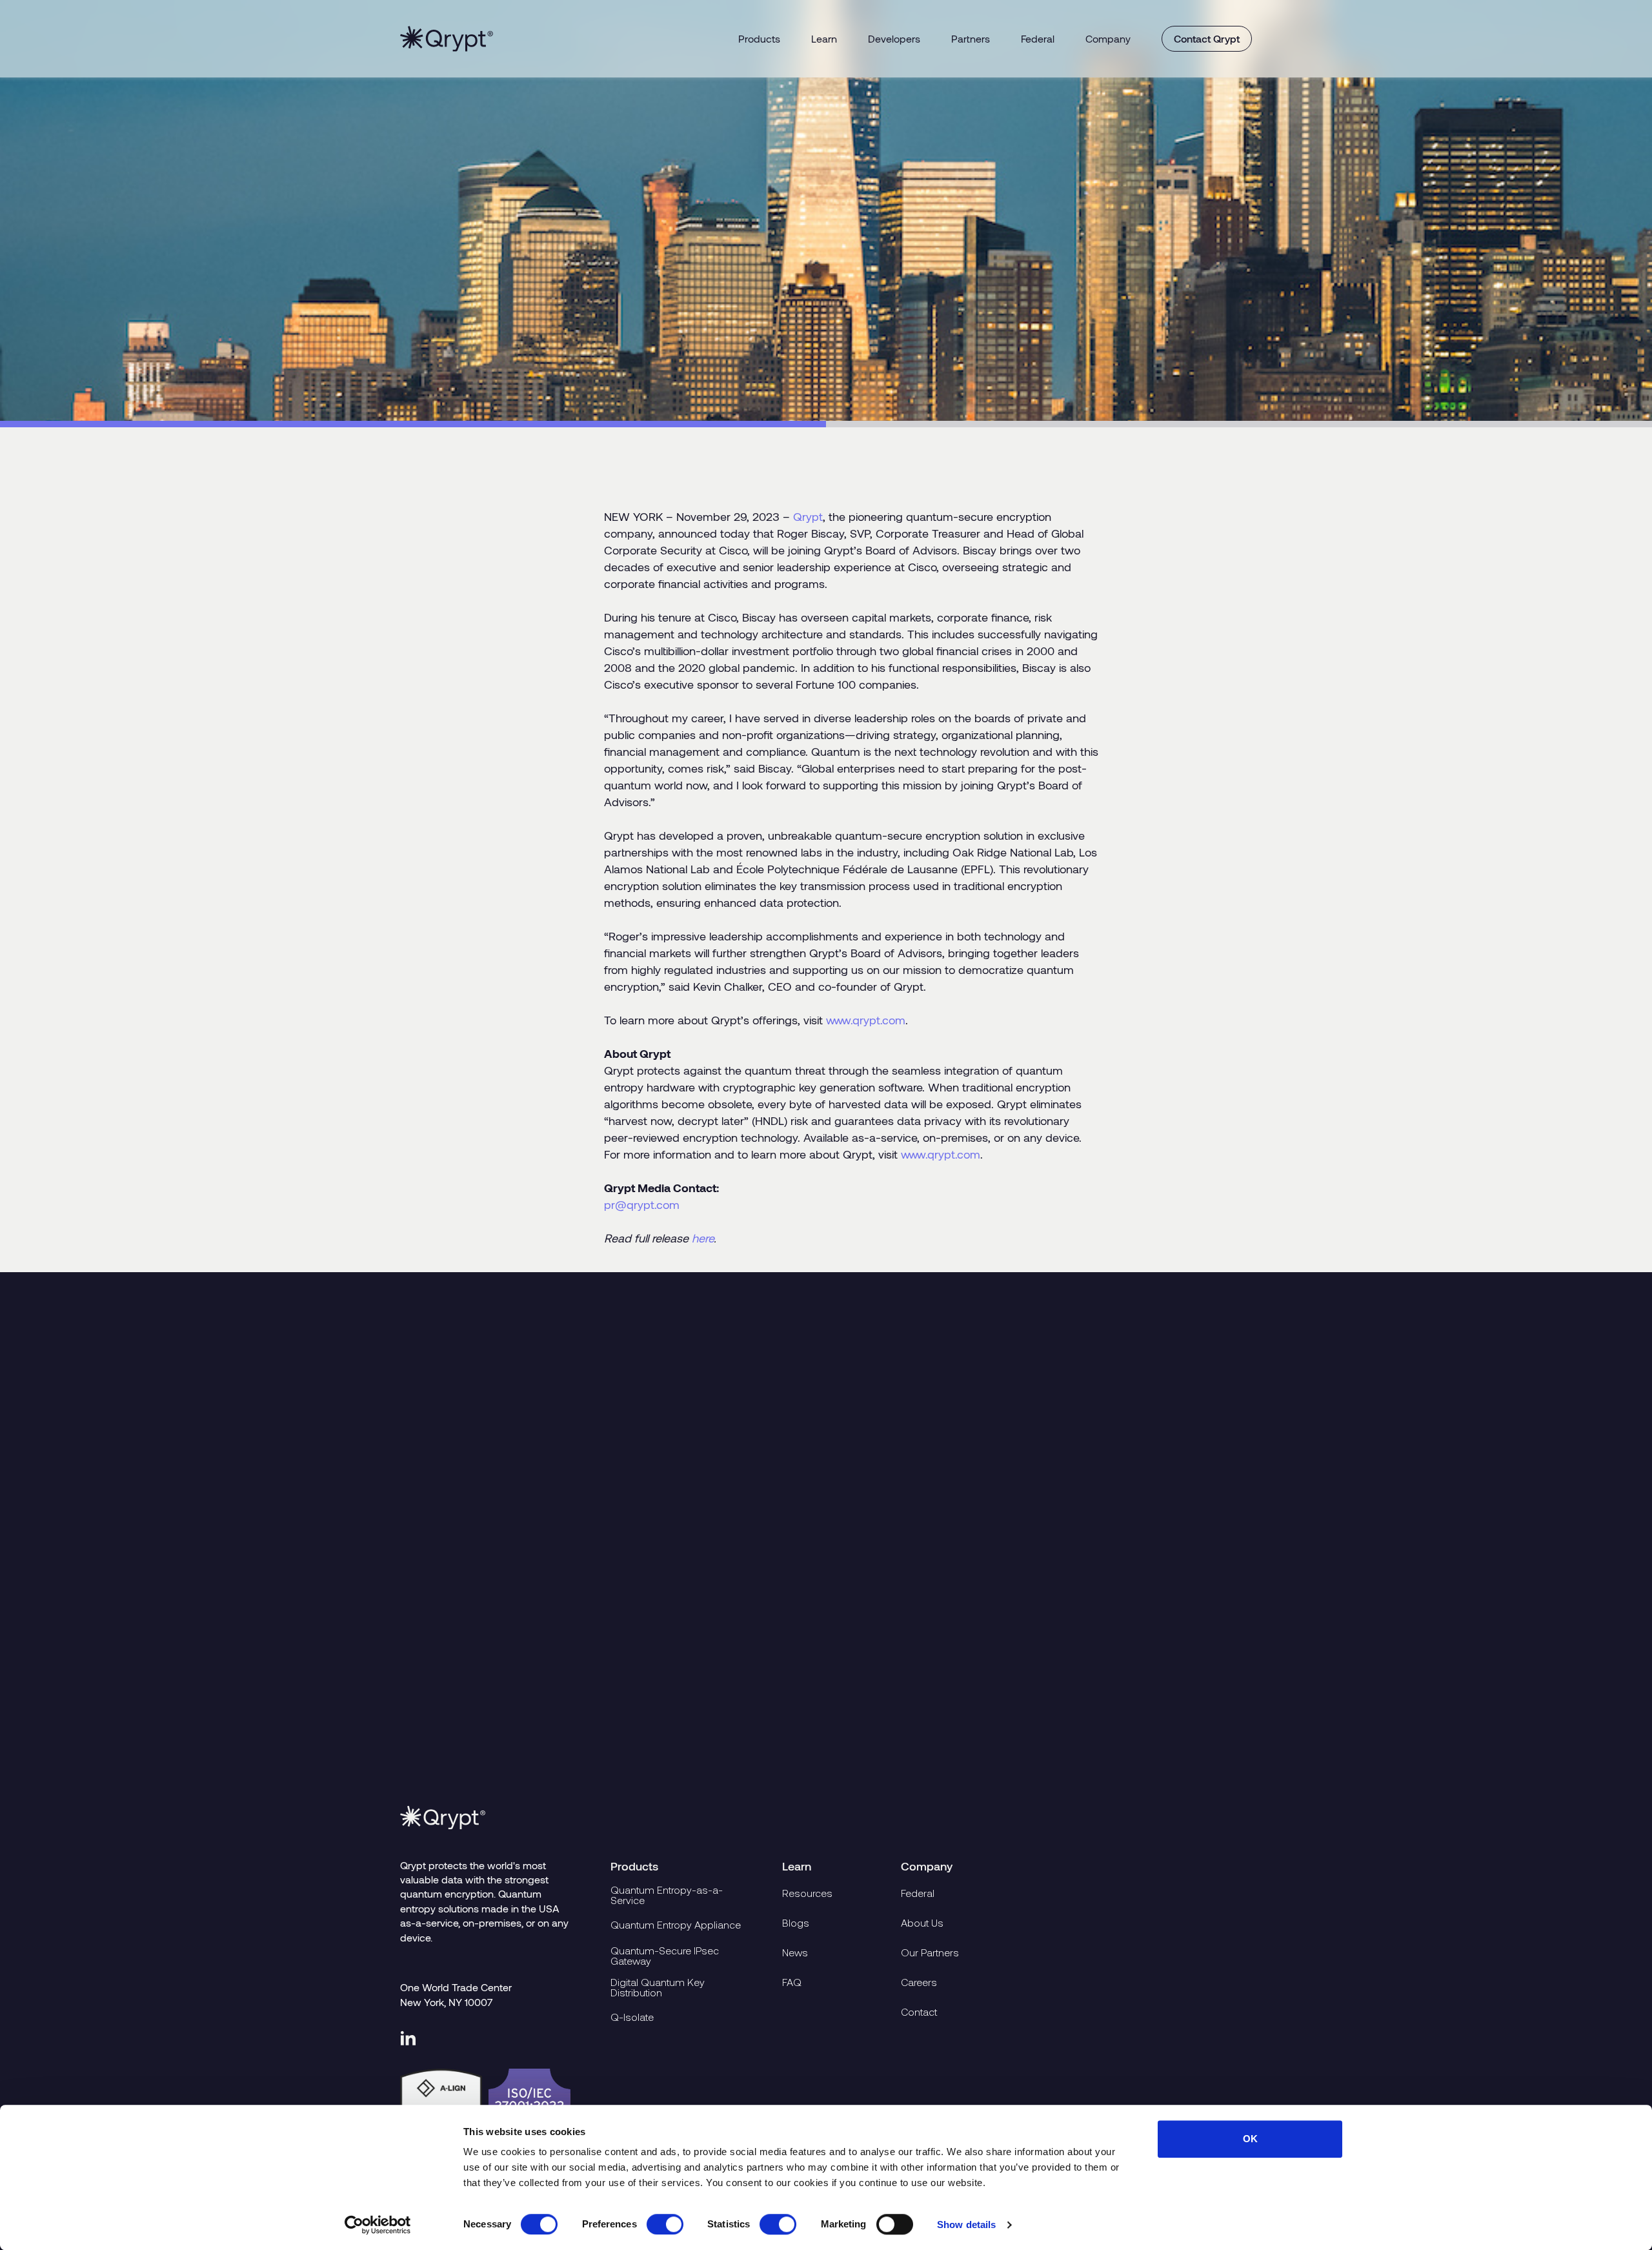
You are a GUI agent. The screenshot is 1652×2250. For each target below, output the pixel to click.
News (795, 1952)
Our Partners (930, 1952)
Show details (966, 2225)
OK (1250, 2139)
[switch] (665, 2224)
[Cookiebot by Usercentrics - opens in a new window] (378, 2225)
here (703, 1238)
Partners (971, 38)
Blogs (796, 1923)
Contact (919, 2012)
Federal (1038, 38)
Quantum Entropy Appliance (676, 1925)
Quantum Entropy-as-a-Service (667, 1895)
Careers (919, 1982)
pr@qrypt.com (642, 1204)
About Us (922, 1923)
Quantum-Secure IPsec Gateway (665, 1956)
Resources (807, 1893)
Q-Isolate (632, 2017)
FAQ (792, 1982)
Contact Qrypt (1207, 38)
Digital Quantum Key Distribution (658, 1987)
